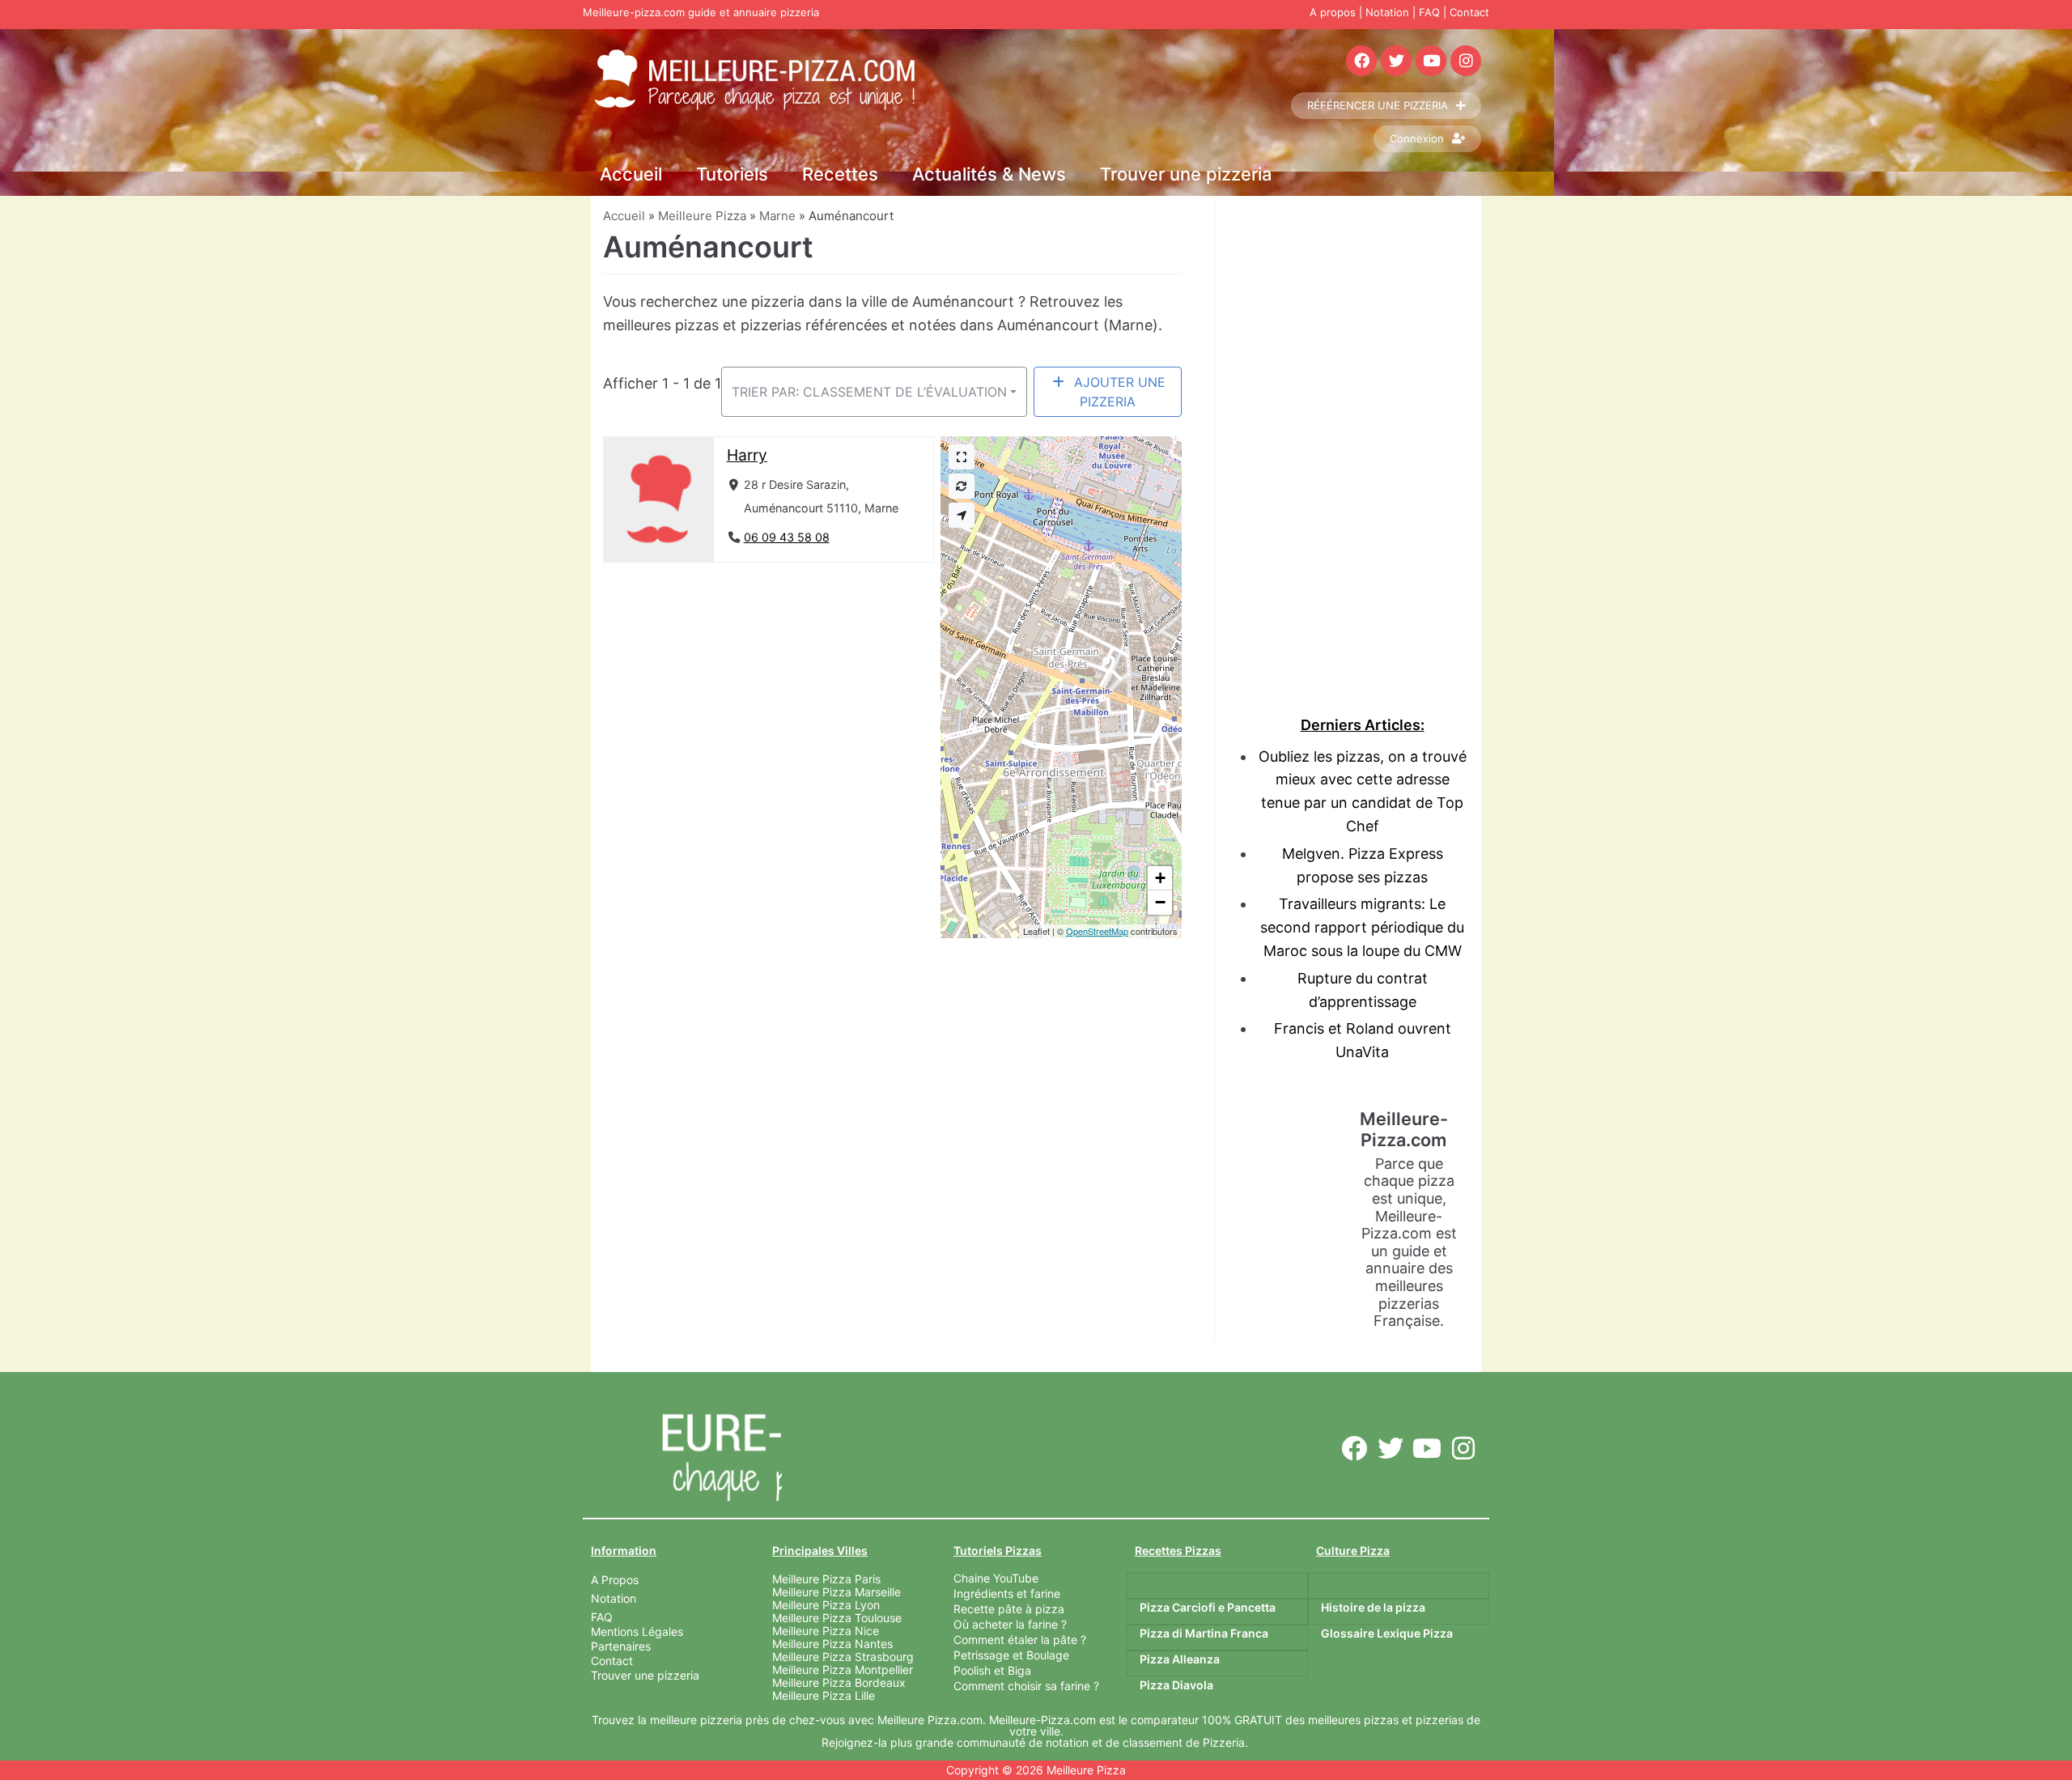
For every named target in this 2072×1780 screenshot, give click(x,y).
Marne (777, 216)
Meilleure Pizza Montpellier (843, 1670)
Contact (1469, 12)
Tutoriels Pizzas (998, 1551)
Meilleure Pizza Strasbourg (843, 1657)
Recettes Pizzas (1178, 1551)
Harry (747, 455)
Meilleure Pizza (702, 216)
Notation (1387, 12)
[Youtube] (1431, 61)
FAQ (1429, 12)
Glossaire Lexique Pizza (1387, 1633)
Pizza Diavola (1176, 1685)
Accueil (631, 174)
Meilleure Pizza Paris (826, 1579)
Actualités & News (989, 174)
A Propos (615, 1580)
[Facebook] (1361, 61)
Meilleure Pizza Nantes (832, 1644)
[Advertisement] (1362, 439)
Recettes (840, 174)
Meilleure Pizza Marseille (836, 1592)
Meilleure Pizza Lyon (826, 1605)
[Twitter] (1396, 61)
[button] (1160, 878)
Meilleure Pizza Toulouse (837, 1618)
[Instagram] (1466, 61)
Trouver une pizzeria (1186, 174)
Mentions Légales (637, 1631)
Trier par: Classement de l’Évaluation (869, 392)
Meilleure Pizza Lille (824, 1695)
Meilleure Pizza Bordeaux (839, 1682)
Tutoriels (732, 174)
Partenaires (621, 1646)
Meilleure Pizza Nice (826, 1631)
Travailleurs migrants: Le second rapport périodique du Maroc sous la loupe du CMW (1362, 927)
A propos (1333, 12)
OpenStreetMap (1097, 931)
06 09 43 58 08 (787, 537)
